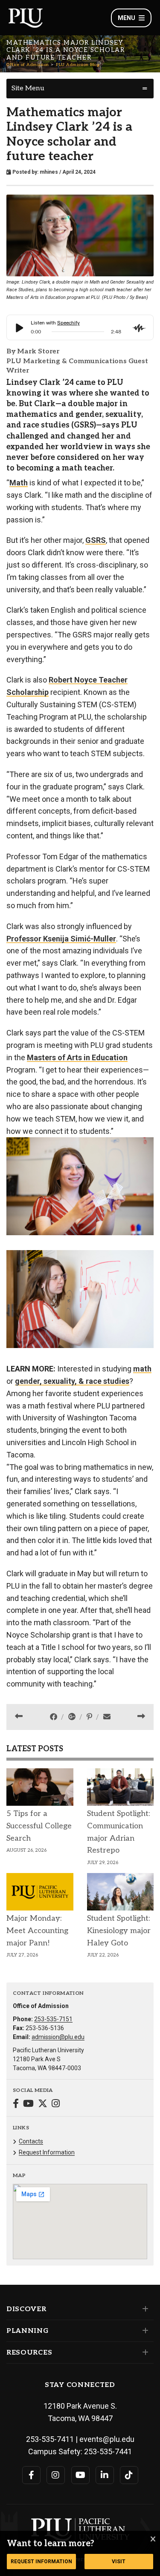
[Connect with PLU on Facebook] (31, 2475)
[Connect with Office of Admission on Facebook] (16, 2104)
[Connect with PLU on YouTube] (80, 2475)
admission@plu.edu (58, 2037)
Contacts (31, 2141)
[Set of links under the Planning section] (144, 2331)
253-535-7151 (53, 2019)
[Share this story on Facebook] (54, 1717)
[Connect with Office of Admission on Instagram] (56, 2104)
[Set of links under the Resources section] (144, 2352)
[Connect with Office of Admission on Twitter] (43, 2104)
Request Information (47, 2152)
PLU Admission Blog (78, 65)
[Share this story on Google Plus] (73, 1717)
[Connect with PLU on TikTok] (129, 2475)
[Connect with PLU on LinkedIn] (105, 2475)
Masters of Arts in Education (77, 1057)
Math (19, 483)
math (142, 1369)
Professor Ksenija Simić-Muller (61, 939)
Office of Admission (28, 65)
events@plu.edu (107, 2439)
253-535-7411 (50, 2439)
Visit (119, 2562)
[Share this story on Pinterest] (90, 1717)
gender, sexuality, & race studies (72, 1381)
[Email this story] (107, 1717)
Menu (127, 18)
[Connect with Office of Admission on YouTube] (28, 2104)
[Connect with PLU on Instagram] (56, 2475)
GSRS (96, 540)
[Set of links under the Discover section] (144, 2309)
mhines (49, 172)
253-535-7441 (108, 2451)
